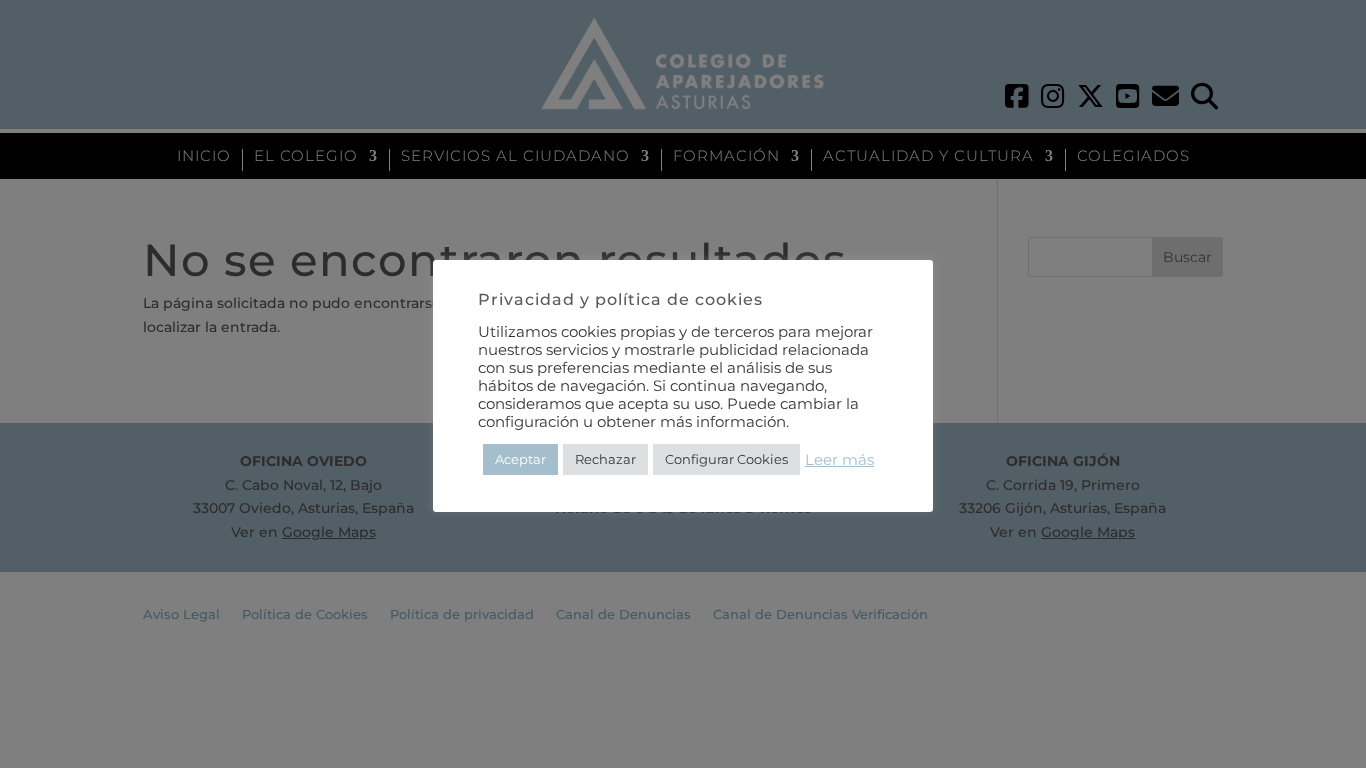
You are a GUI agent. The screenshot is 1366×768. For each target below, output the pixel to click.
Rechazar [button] (605, 459)
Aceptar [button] (520, 459)
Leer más (839, 460)
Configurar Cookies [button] (726, 459)
